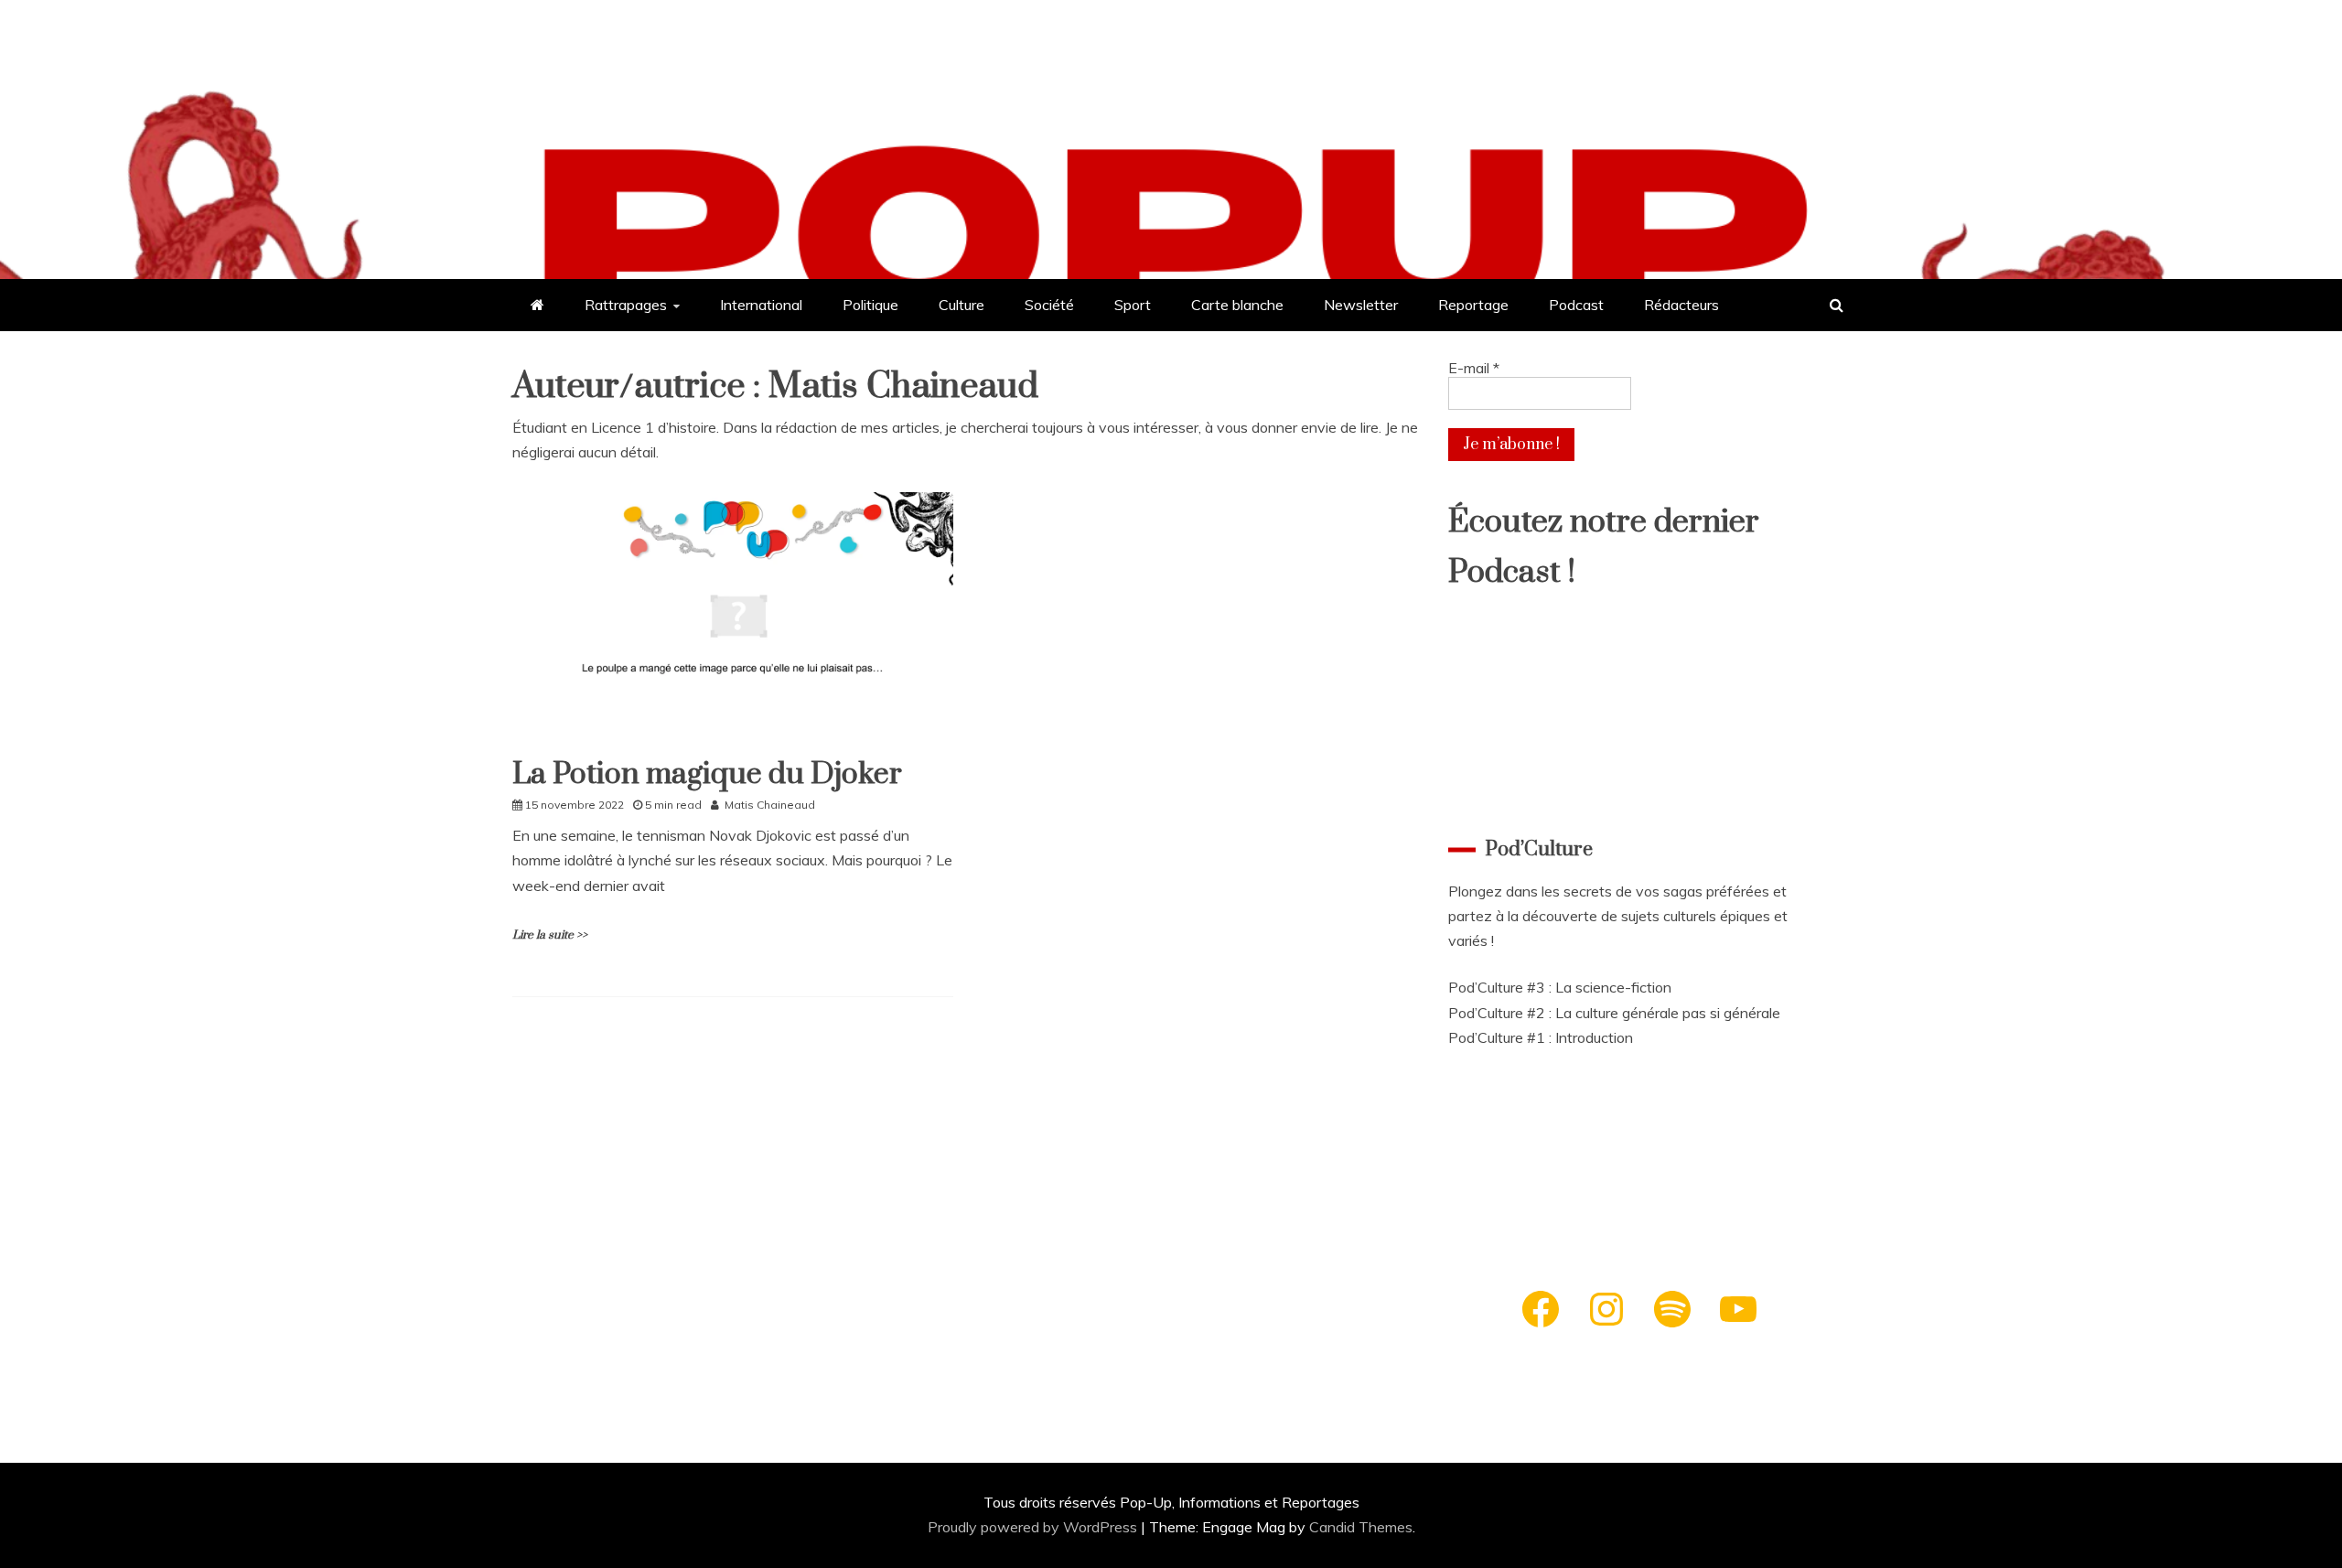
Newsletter (1361, 305)
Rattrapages (626, 305)
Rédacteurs (1681, 305)
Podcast (1576, 305)
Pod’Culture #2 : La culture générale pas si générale (1614, 1013)
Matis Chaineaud (770, 805)
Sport (1133, 305)
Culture (962, 305)
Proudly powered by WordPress (1034, 1527)
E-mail (1474, 368)
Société (1049, 305)
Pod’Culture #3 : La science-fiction (1560, 987)
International (761, 305)
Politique (870, 305)
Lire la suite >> (550, 935)
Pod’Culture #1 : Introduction (1541, 1037)
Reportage (1473, 305)
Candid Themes (1361, 1527)
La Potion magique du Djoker (707, 774)
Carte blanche (1237, 305)
